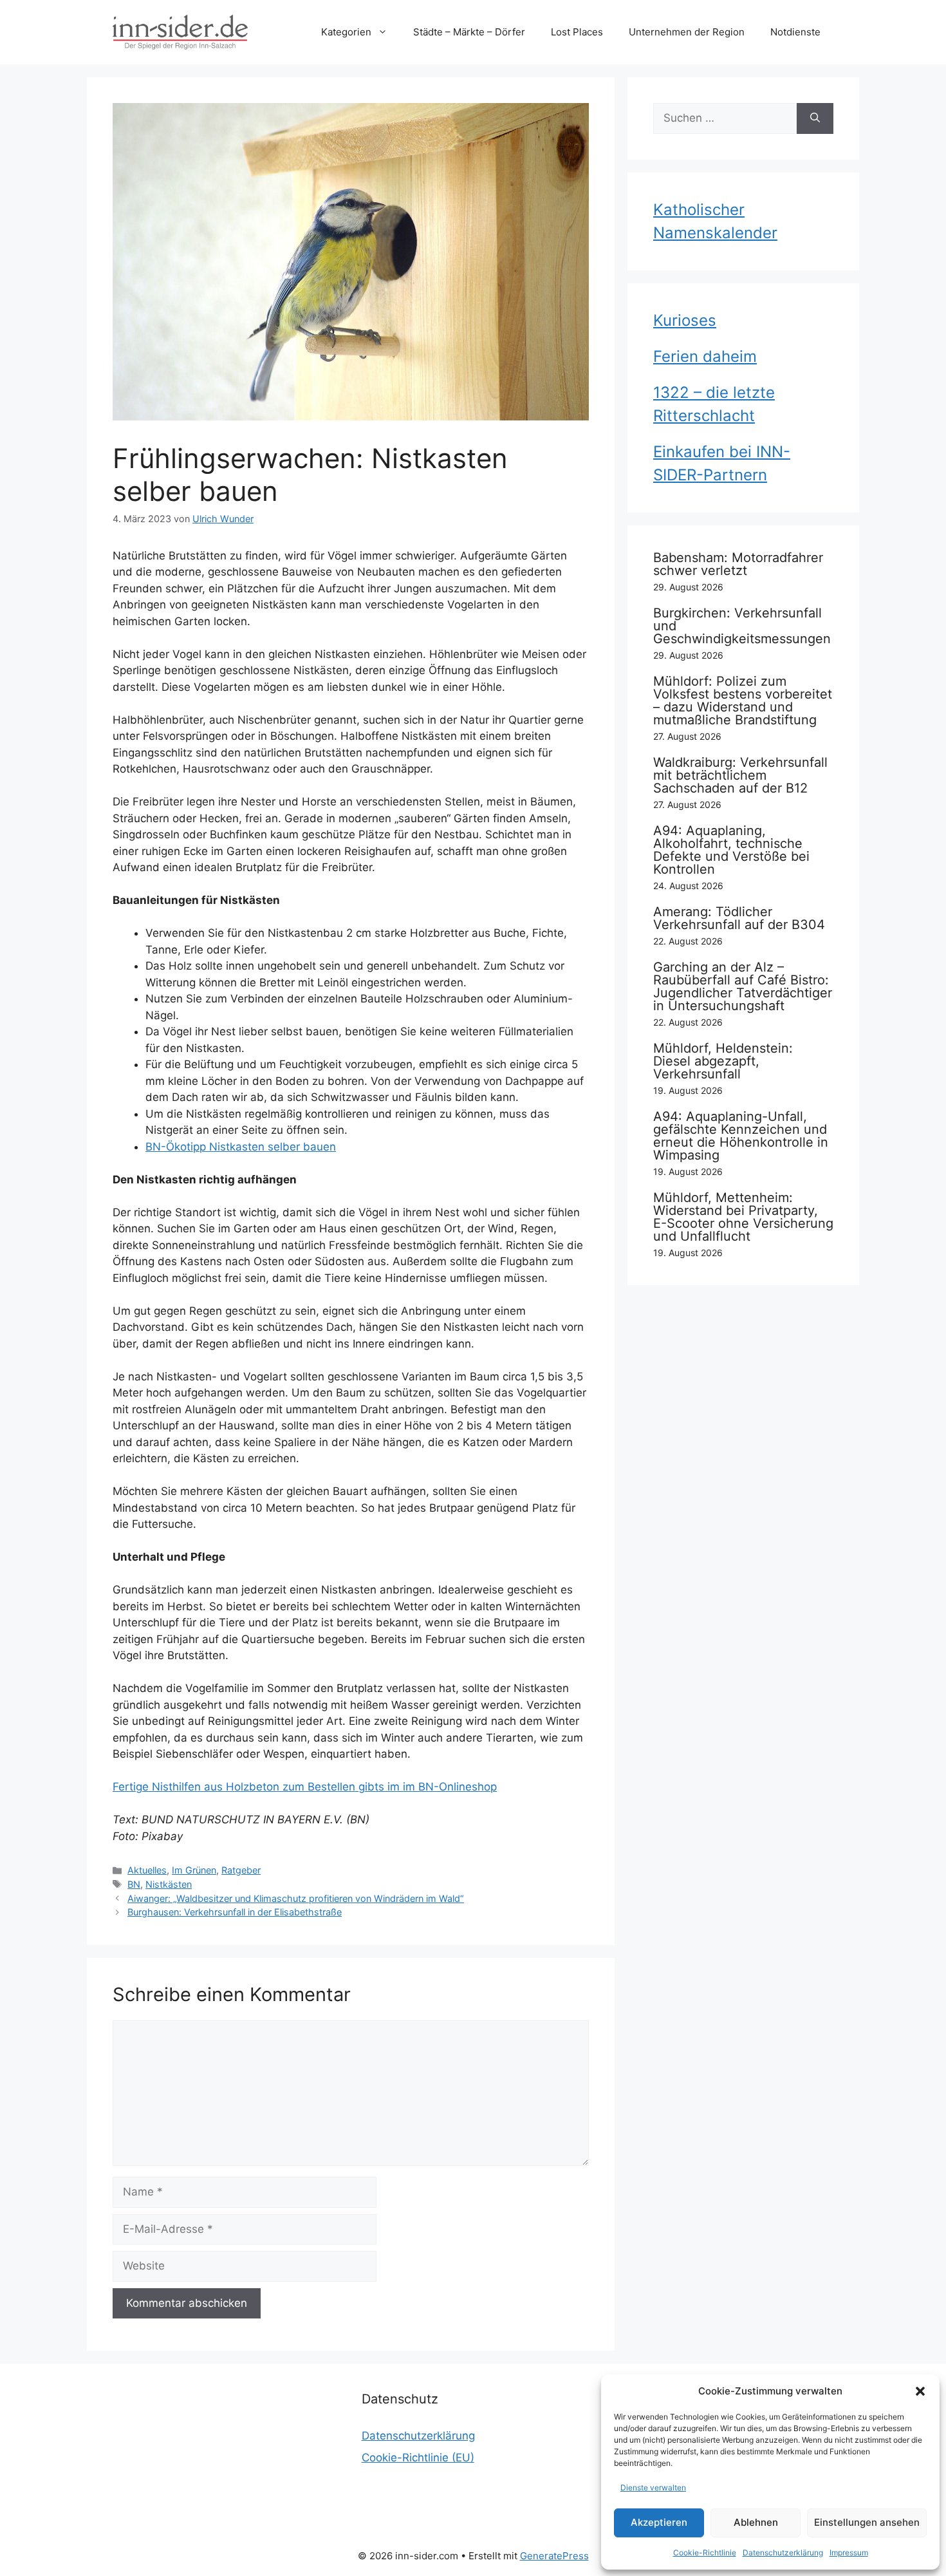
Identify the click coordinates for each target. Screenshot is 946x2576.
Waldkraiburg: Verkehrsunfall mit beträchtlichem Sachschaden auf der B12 (740, 775)
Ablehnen (756, 2522)
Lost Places (577, 32)
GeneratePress (554, 2556)
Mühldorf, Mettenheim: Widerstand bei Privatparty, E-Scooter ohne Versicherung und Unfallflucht (743, 1217)
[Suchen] (815, 118)
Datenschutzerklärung (783, 2552)
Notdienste (795, 32)
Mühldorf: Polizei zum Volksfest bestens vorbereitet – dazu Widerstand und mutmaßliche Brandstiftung (743, 700)
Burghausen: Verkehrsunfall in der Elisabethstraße (235, 1912)
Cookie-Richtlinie (705, 2552)
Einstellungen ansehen (867, 2522)
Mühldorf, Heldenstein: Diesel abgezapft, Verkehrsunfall (723, 1061)
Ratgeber (241, 1870)
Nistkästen (169, 1884)
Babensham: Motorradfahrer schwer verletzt (738, 564)
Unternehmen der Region (687, 32)
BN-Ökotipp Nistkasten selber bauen (241, 1147)
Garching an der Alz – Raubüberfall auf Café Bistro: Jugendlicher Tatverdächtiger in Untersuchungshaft (743, 986)
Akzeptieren (659, 2522)
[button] (920, 2391)
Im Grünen (194, 1870)
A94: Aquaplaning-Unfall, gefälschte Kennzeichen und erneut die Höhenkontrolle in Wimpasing (741, 1136)
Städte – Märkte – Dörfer (469, 32)
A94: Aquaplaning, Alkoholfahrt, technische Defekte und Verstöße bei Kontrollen (731, 850)
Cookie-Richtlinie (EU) (418, 2458)
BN (134, 1884)
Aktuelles (147, 1870)
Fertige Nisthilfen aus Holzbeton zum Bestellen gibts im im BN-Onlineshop (305, 1787)
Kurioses (685, 320)
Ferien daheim (705, 356)
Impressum (849, 2552)
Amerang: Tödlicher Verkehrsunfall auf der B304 (739, 918)
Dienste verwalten (653, 2487)
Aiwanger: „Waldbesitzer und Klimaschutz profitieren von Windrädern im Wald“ (296, 1898)
